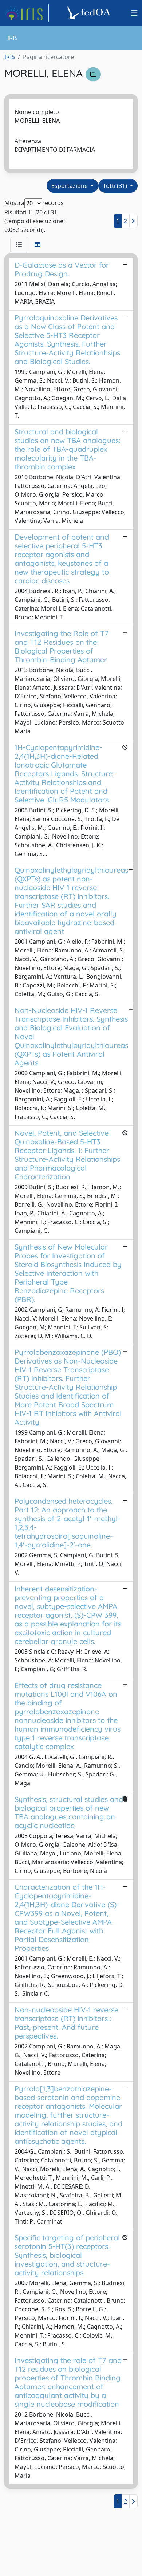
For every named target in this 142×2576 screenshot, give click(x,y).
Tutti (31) (116, 186)
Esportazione (70, 186)
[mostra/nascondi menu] (134, 13)
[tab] (19, 245)
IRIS (10, 57)
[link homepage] (27, 13)
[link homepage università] (90, 13)
